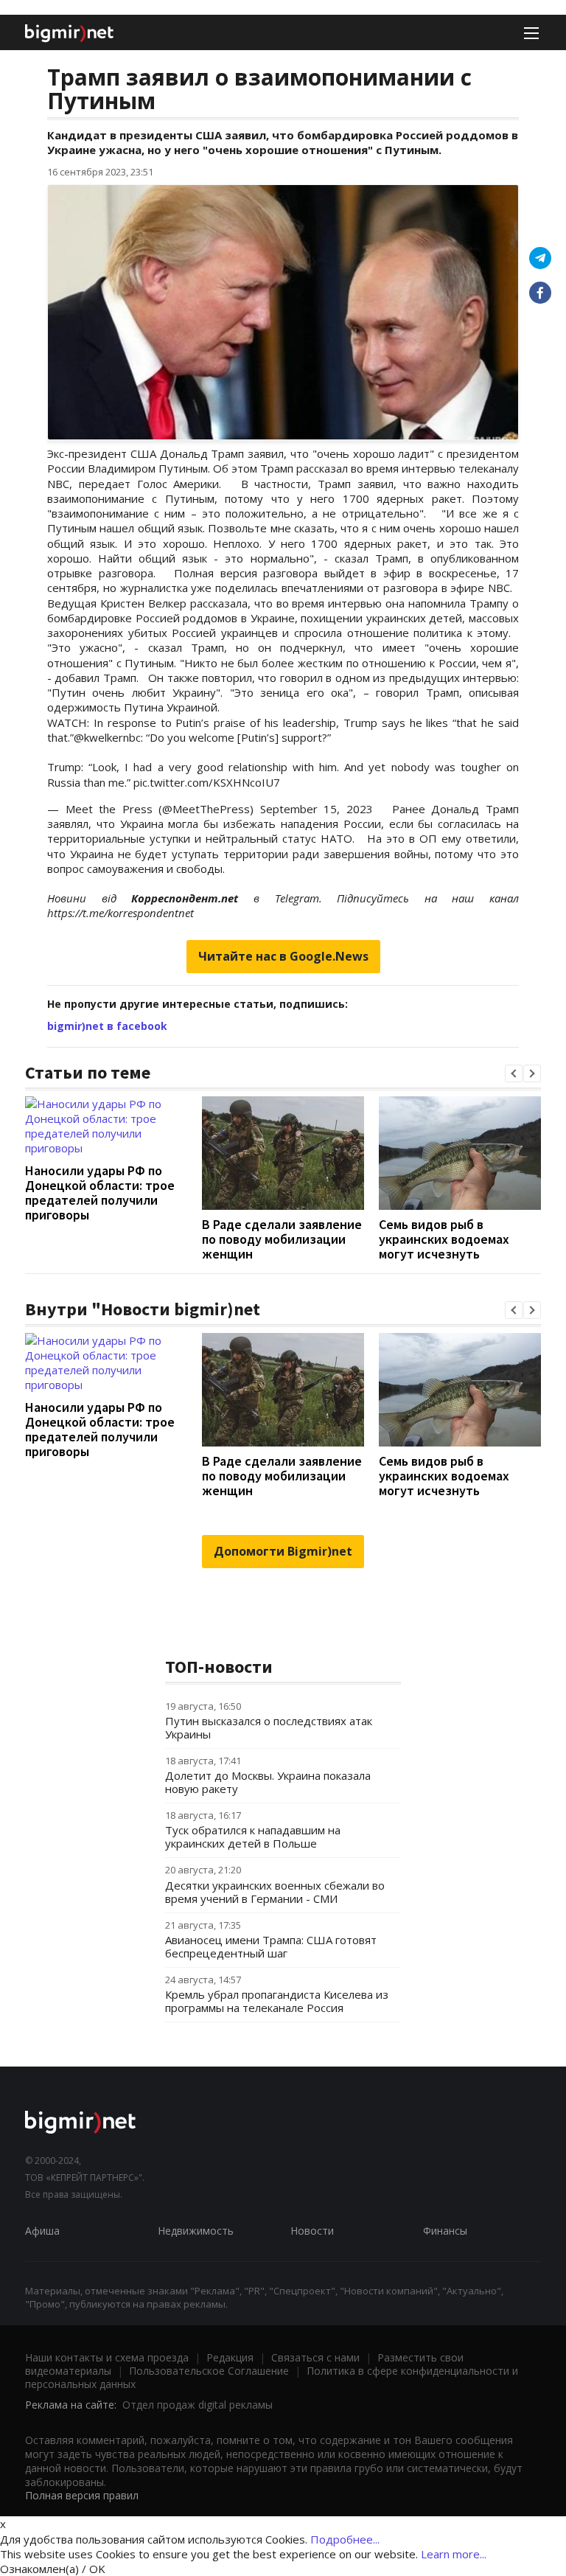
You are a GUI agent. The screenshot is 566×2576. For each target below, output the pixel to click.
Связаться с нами (315, 2357)
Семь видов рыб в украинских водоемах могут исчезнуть (444, 1239)
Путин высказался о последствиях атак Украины (269, 1727)
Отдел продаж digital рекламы (198, 2405)
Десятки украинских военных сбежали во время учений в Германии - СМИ (275, 1892)
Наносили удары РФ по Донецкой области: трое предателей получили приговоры (100, 1193)
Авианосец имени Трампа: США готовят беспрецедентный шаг (271, 1946)
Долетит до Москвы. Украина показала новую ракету (268, 1782)
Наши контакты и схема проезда (107, 2357)
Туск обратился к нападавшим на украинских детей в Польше (253, 1837)
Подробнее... (345, 2539)
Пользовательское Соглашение (209, 2371)
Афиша (42, 2231)
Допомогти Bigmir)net (283, 1551)
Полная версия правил (82, 2495)
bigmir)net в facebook (107, 1026)
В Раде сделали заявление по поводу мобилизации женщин (282, 1239)
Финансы (445, 2231)
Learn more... (454, 2554)
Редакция (230, 2357)
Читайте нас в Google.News (283, 956)
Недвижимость (196, 2231)
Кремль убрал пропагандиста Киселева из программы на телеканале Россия (277, 2001)
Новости (312, 2231)
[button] (514, 1073)
